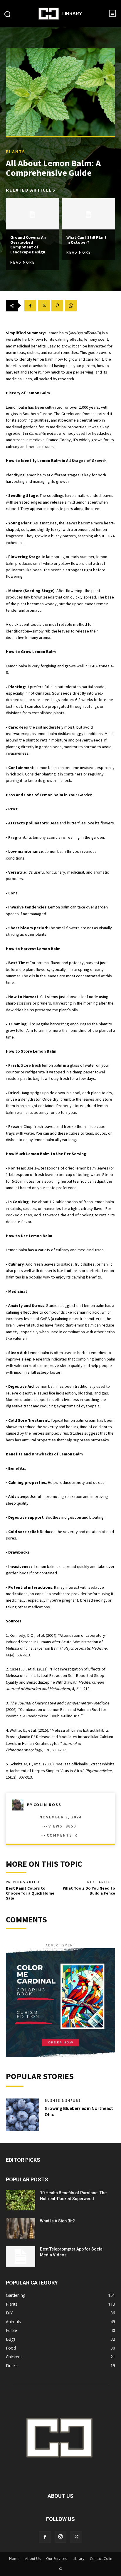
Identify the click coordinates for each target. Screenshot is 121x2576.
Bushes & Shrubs (63, 2101)
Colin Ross (47, 1805)
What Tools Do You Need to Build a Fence (89, 1891)
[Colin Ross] (19, 1805)
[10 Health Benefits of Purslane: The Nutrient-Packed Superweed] (21, 2200)
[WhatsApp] (71, 306)
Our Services (57, 2559)
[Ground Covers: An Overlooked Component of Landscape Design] (32, 214)
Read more (23, 262)
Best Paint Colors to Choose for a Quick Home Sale (30, 1893)
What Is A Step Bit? (57, 2221)
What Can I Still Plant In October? (86, 240)
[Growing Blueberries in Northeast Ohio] (22, 2115)
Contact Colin (101, 2559)
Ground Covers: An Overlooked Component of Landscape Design (28, 245)
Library (78, 2559)
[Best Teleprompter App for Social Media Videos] (21, 2256)
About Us (33, 2559)
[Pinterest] (57, 306)
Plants (16, 151)
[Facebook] (30, 306)
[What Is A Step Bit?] (21, 2228)
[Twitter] (44, 306)
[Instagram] (60, 2537)
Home (14, 2559)
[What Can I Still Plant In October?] (89, 214)
